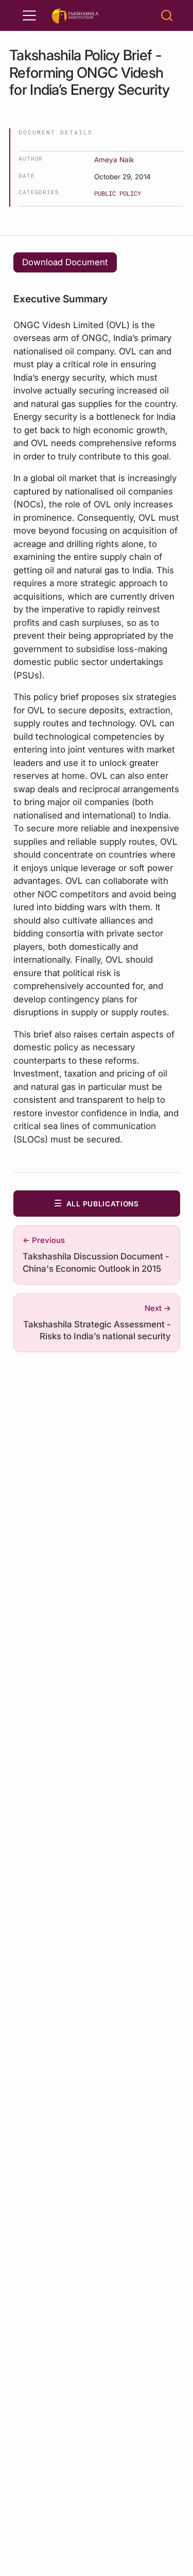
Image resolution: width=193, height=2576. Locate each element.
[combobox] (167, 15)
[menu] (29, 15)
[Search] (167, 15)
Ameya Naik (114, 160)
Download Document (65, 262)
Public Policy (118, 193)
